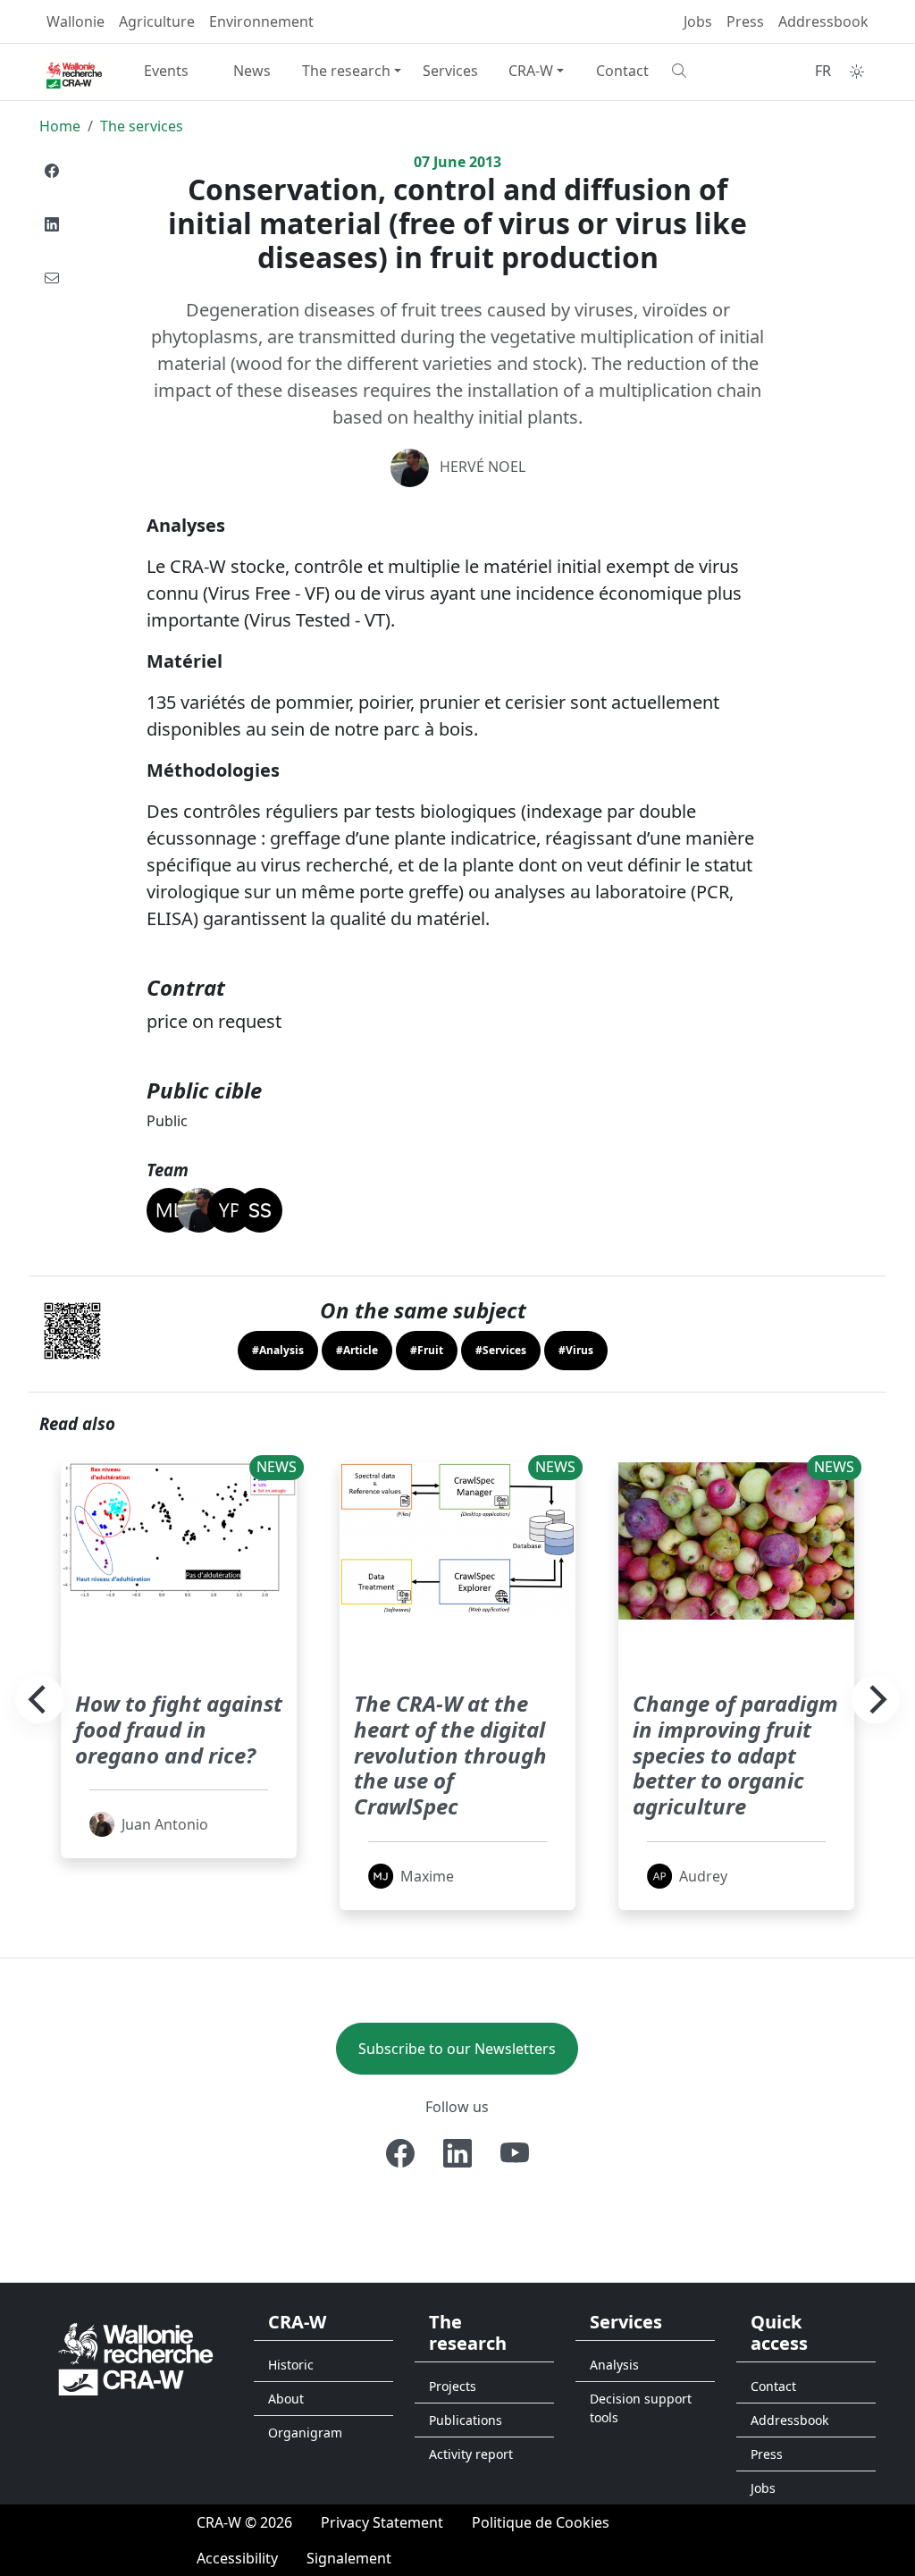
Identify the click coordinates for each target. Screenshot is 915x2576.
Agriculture (157, 21)
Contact (622, 71)
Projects (453, 2386)
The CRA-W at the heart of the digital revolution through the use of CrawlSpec (450, 1755)
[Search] (708, 71)
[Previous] (39, 1699)
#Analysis (278, 1350)
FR (823, 71)
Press (745, 21)
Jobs (698, 21)
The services (142, 126)
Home (60, 126)
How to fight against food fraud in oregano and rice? (179, 1729)
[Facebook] (52, 171)
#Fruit (427, 1350)
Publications (466, 2420)
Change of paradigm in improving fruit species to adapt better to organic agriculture (735, 1755)
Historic (291, 2365)
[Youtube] (515, 2153)
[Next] (876, 1699)
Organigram (305, 2433)
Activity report (471, 2454)
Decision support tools (641, 2408)
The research (346, 71)
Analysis (614, 2365)
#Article (357, 1350)
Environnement (261, 21)
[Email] (52, 278)
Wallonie (76, 21)
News (252, 71)
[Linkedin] (52, 224)
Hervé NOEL (483, 467)
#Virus (576, 1350)
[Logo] (136, 2357)
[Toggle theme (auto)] (857, 72)
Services (450, 71)
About (286, 2399)
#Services (501, 1350)
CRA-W (531, 71)
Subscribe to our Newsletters (457, 2049)
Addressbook (823, 21)
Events (166, 71)
